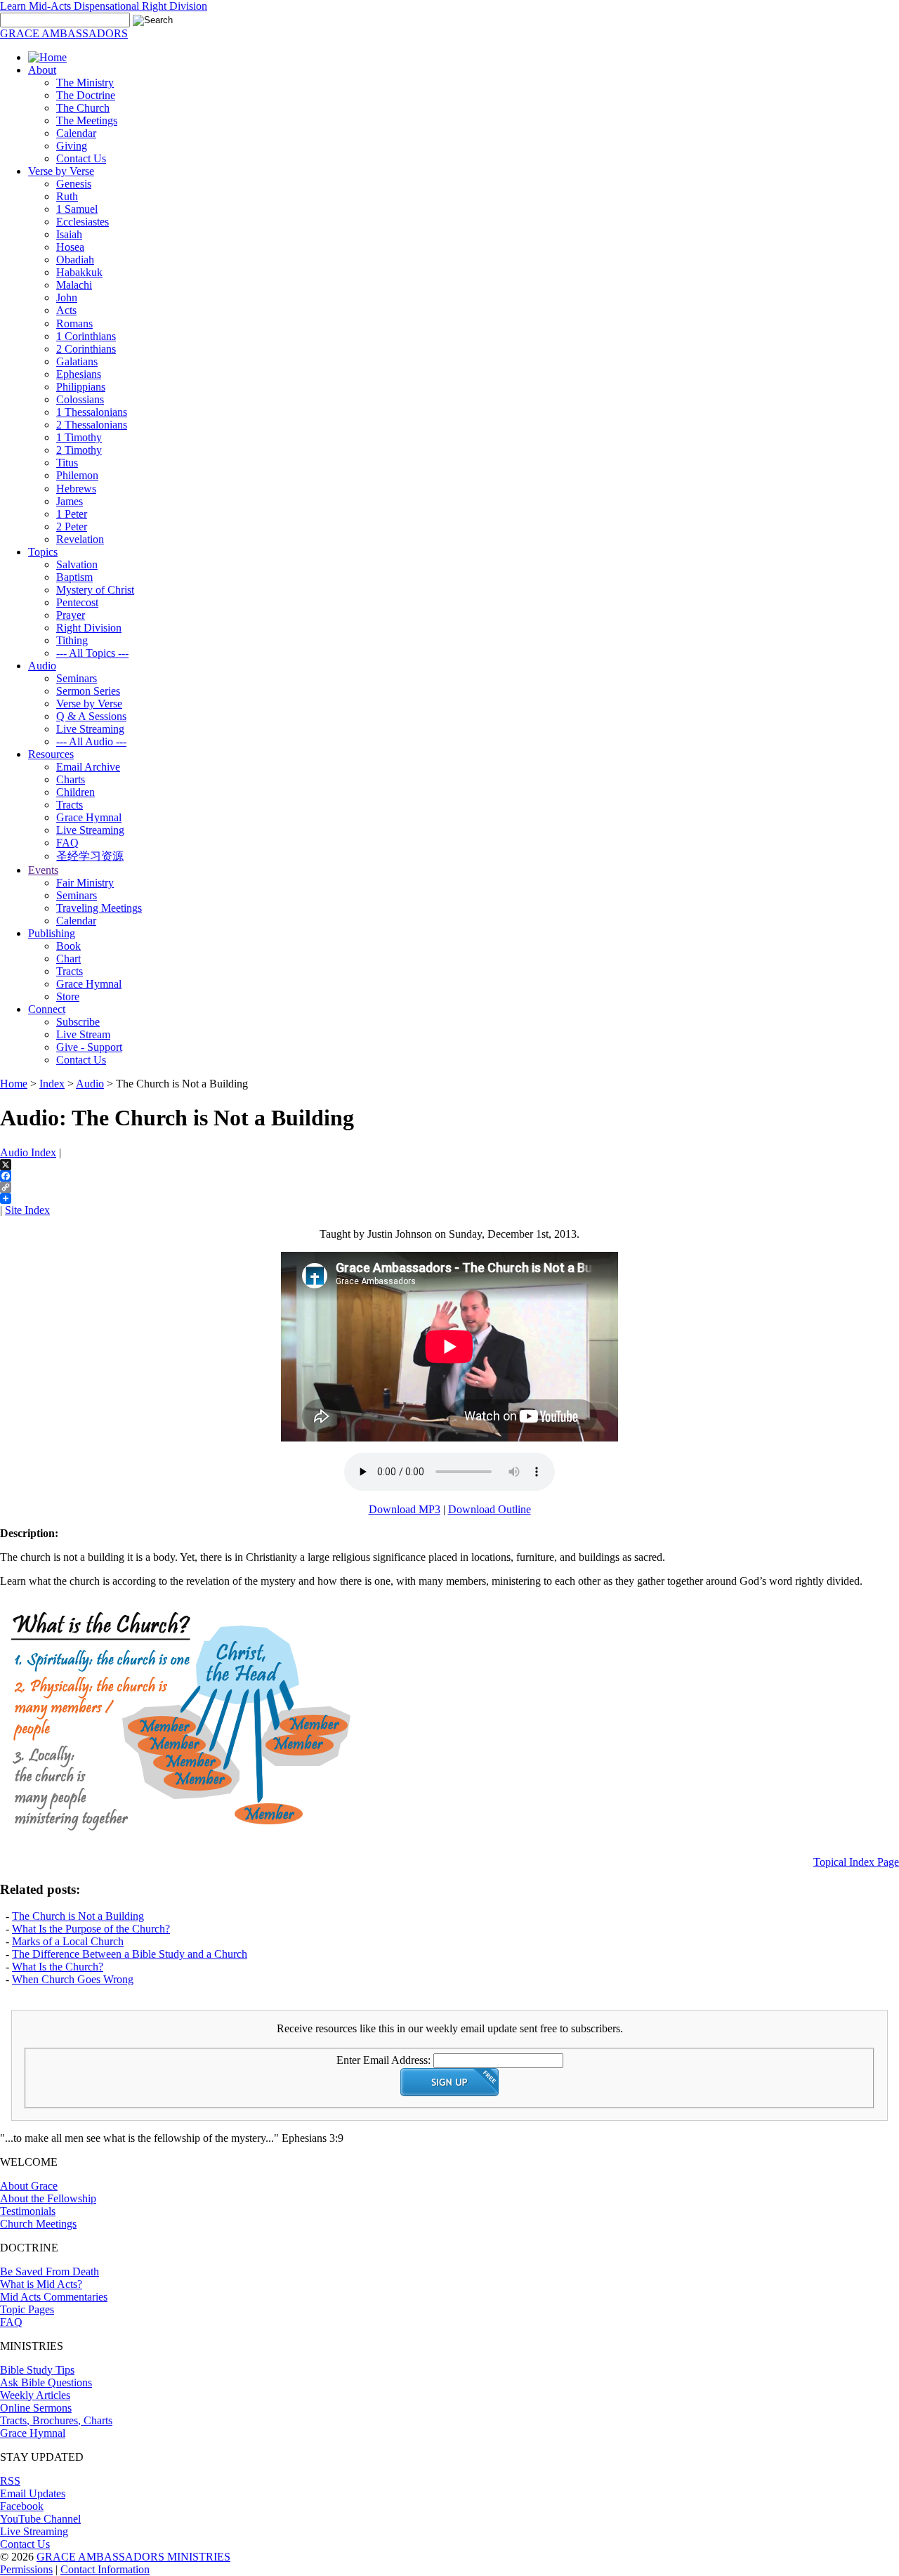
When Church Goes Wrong (73, 1979)
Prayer (71, 615)
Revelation (80, 539)
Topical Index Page (856, 1862)
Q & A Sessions (91, 716)
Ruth (67, 196)
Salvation (77, 564)
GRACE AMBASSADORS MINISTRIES (133, 2557)
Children (76, 792)
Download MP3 (405, 1509)
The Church (83, 108)
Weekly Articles (35, 2395)
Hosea (70, 247)
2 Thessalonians (92, 425)
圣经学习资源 (90, 856)
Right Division (89, 628)
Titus (67, 463)
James (70, 501)
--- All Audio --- (91, 741)
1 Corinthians (86, 336)
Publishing (52, 933)
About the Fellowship (48, 2198)
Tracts (70, 805)
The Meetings (87, 120)
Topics (43, 552)
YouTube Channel (40, 2519)
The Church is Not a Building (78, 1916)
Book (68, 946)
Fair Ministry (85, 883)
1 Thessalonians (92, 412)
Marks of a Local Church (68, 1941)
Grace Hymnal (89, 817)
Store (68, 996)
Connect (47, 1009)
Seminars (77, 678)
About (42, 70)
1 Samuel (77, 209)
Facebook (22, 2506)
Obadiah (75, 260)
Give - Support (89, 1047)
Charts (71, 779)
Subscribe (78, 1022)
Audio (42, 666)
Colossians (80, 399)
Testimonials (28, 2211)
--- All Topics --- (92, 653)
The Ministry (85, 83)
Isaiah (69, 234)
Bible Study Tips (37, 2370)
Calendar (76, 133)
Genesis (74, 184)
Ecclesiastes (83, 222)
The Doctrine (86, 95)
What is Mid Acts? (41, 2284)
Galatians (77, 361)
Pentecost (77, 602)
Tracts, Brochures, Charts (56, 2420)
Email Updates (33, 2493)
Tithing (72, 640)
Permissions (26, 2569)
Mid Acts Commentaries (54, 2297)
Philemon (77, 475)
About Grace (29, 2186)
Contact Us (81, 158)
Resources (51, 754)
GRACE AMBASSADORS (64, 33)
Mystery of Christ (95, 590)
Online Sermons (36, 2408)
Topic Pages (27, 2309)
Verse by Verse (61, 171)
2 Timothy (79, 450)
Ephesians (79, 374)
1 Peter (72, 514)
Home (14, 1084)
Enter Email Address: (383, 2060)
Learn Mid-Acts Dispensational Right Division (104, 6)
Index (52, 1084)
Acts (66, 310)
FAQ (67, 843)
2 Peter (72, 527)
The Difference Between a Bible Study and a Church (130, 1954)
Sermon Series (88, 691)
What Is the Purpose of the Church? (91, 1929)
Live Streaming (90, 729)
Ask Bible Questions (46, 2382)
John (67, 298)
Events (43, 870)
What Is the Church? (58, 1967)
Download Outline (490, 1509)
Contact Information (105, 2569)
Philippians (81, 387)
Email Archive (88, 767)
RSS (10, 2481)
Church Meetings (38, 2224)
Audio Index (28, 1152)
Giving (72, 146)
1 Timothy (79, 437)
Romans (74, 323)
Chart (68, 959)
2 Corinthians (86, 349)
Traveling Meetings (99, 908)
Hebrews (76, 489)
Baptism (74, 577)
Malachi (74, 285)
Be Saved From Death (50, 2271)
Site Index (27, 1210)
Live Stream (83, 1034)
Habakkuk (79, 272)
